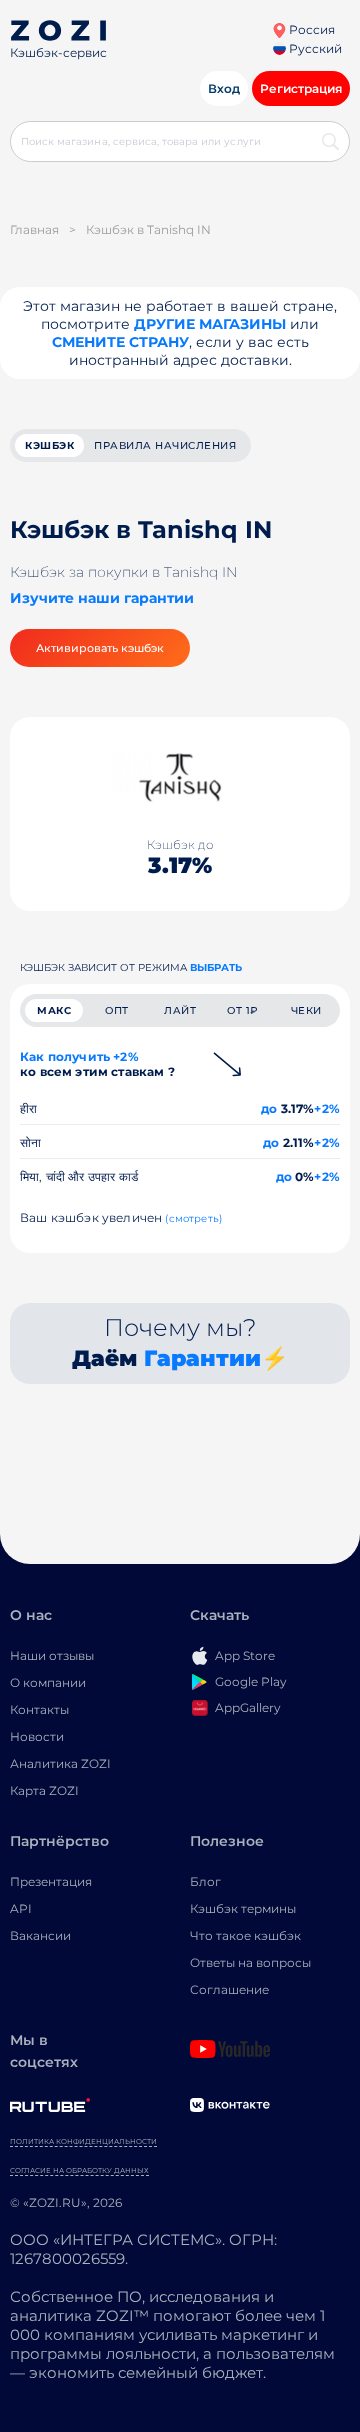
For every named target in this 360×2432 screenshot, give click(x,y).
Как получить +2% (97, 1064)
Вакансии (40, 1935)
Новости (37, 1736)
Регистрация (301, 88)
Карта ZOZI (44, 1790)
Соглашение (229, 1989)
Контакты (39, 1709)
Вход (224, 88)
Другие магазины (210, 324)
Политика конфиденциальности (83, 2141)
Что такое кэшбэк (245, 1935)
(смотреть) (193, 1218)
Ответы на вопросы (250, 1962)
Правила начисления (165, 445)
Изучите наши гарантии (102, 598)
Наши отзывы (52, 1655)
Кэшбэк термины (243, 1908)
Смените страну (120, 342)
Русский (314, 48)
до (269, 1108)
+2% (327, 1108)
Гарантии (202, 1358)
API (21, 1908)
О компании (48, 1682)
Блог (205, 1881)
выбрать (216, 967)
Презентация (51, 1881)
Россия (310, 29)
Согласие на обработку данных (79, 2170)
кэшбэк (49, 445)
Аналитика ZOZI (60, 1763)
